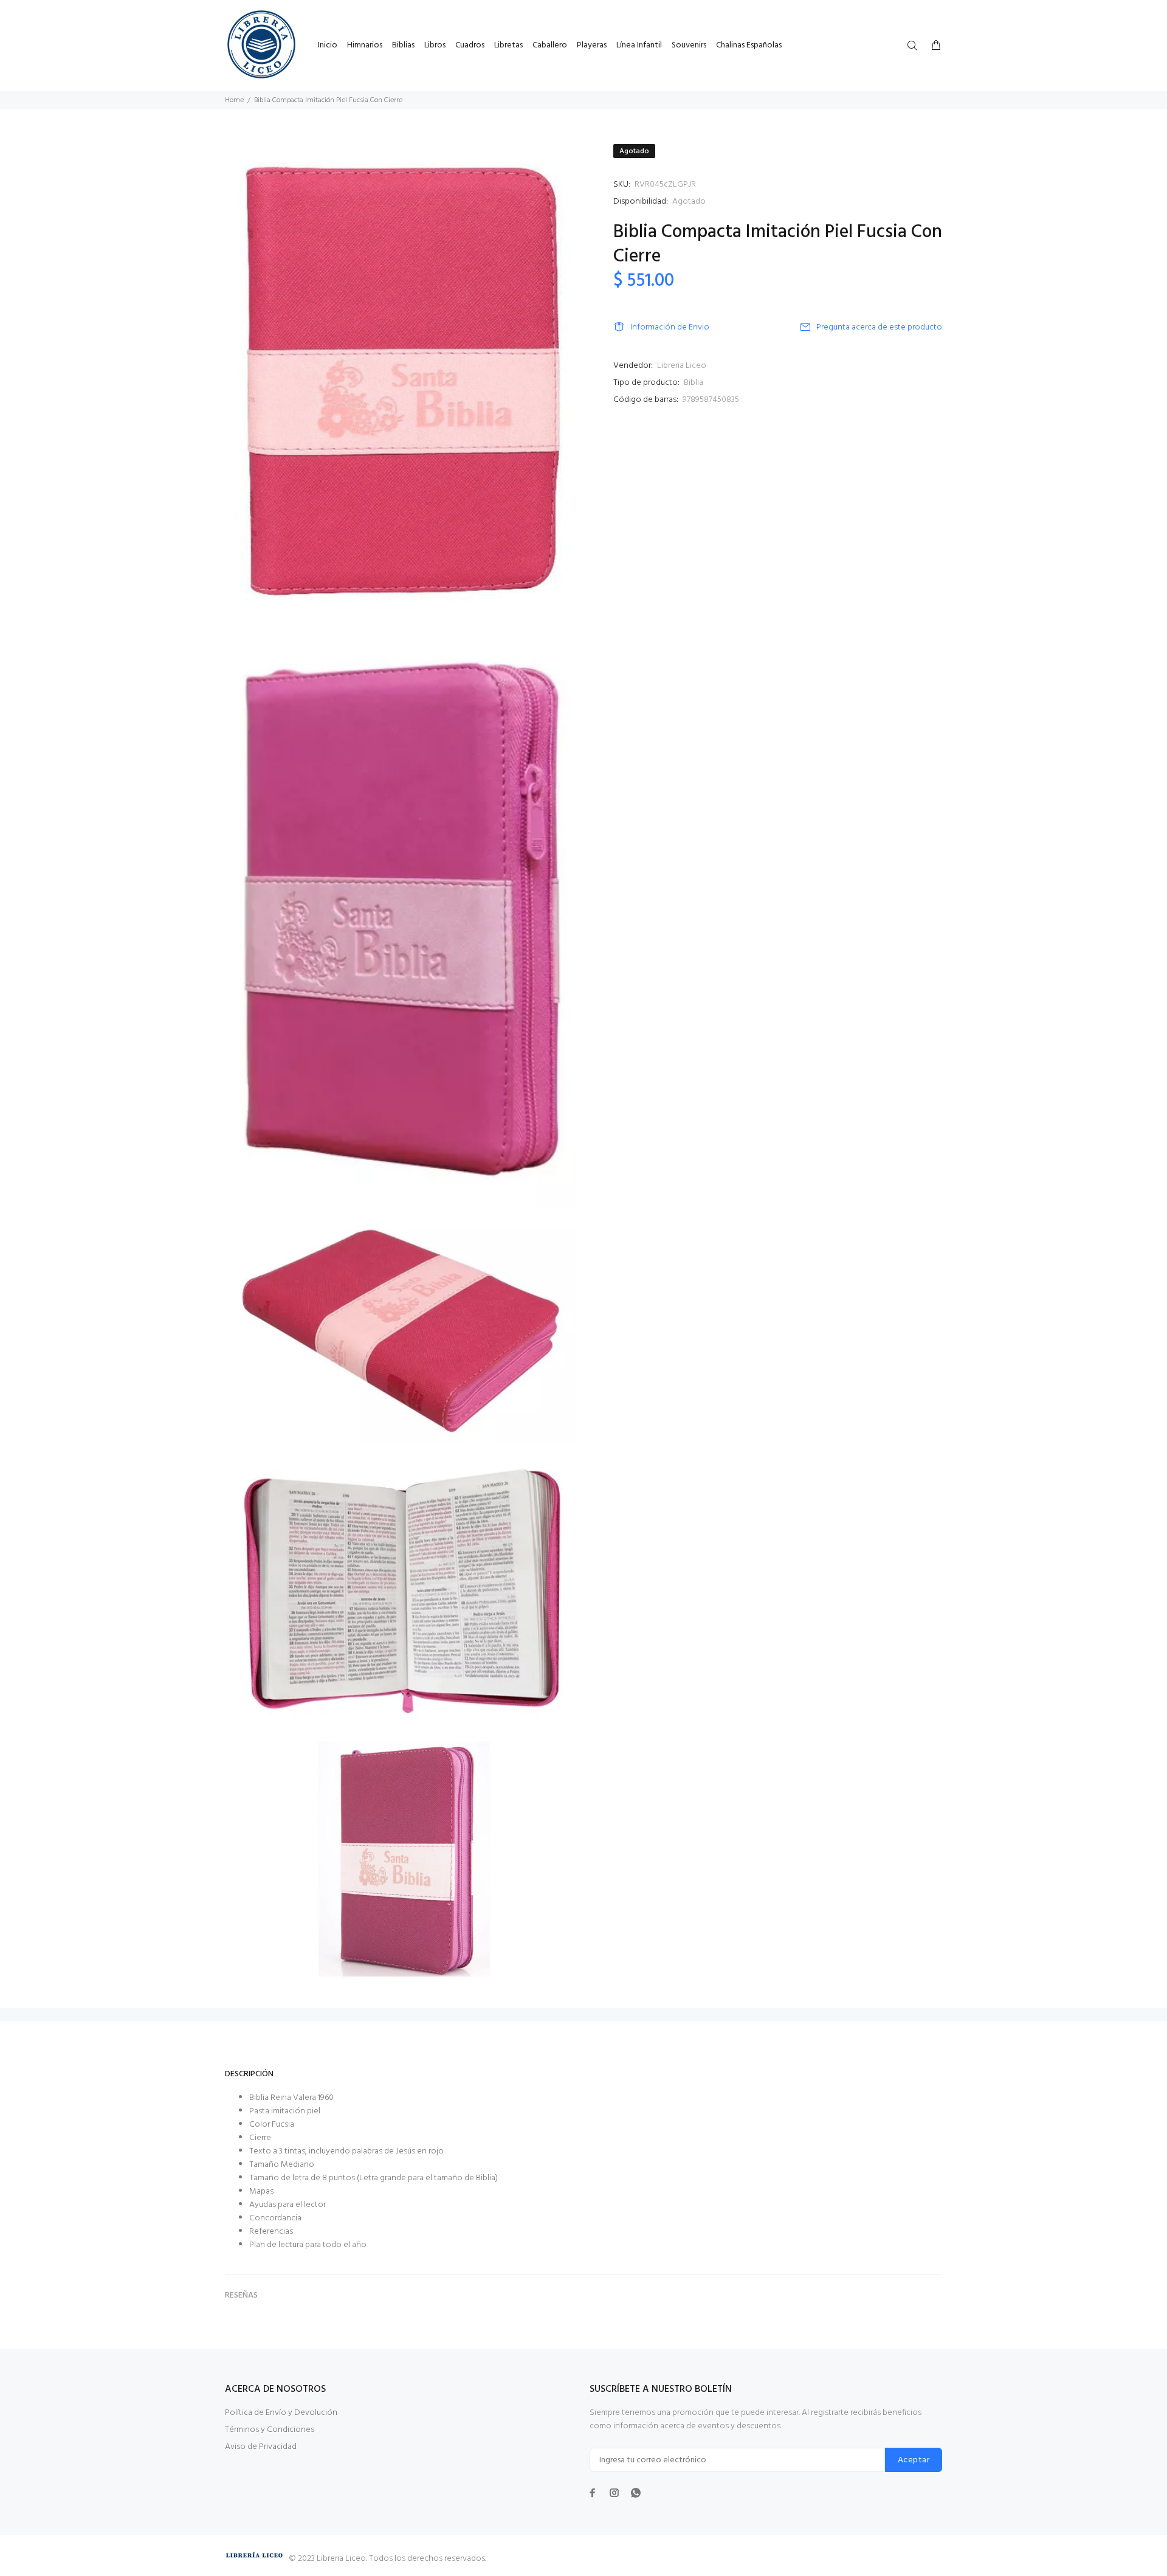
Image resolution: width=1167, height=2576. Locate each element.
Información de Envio (670, 327)
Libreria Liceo (682, 366)
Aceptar (914, 2460)
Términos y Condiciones (270, 2430)
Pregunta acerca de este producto (879, 327)
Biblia (694, 383)
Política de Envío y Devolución (281, 2413)
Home (234, 100)
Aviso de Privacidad (261, 2447)
